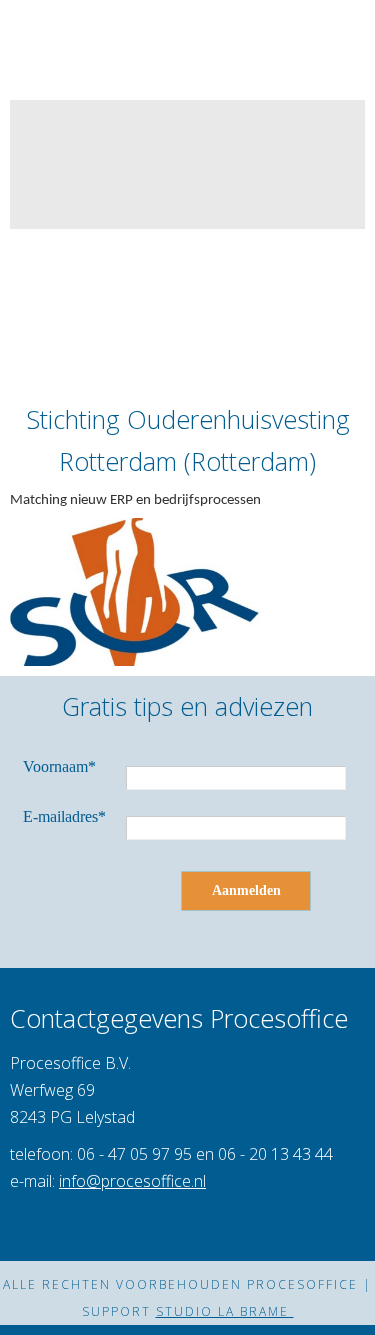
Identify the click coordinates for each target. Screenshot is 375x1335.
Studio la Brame (225, 1311)
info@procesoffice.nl (132, 1181)
